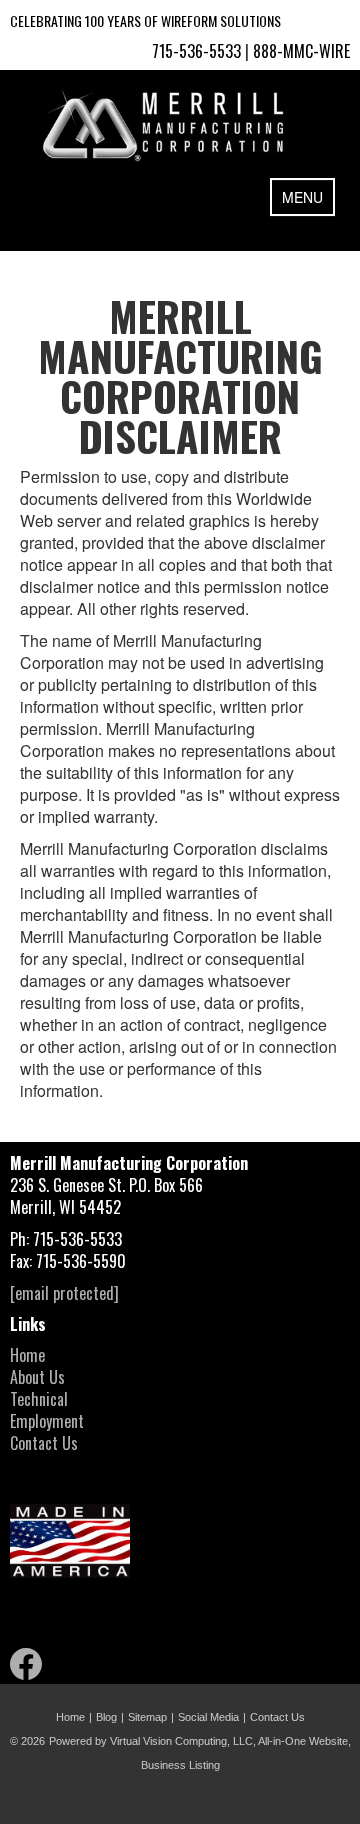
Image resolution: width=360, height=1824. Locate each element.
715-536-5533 (196, 51)
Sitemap (147, 1717)
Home (27, 1355)
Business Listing (180, 1765)
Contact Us (44, 1443)
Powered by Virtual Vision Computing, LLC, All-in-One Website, (200, 1741)
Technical (39, 1399)
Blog (106, 1717)
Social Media (208, 1717)
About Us (37, 1377)
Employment (47, 1421)
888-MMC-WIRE (301, 51)
